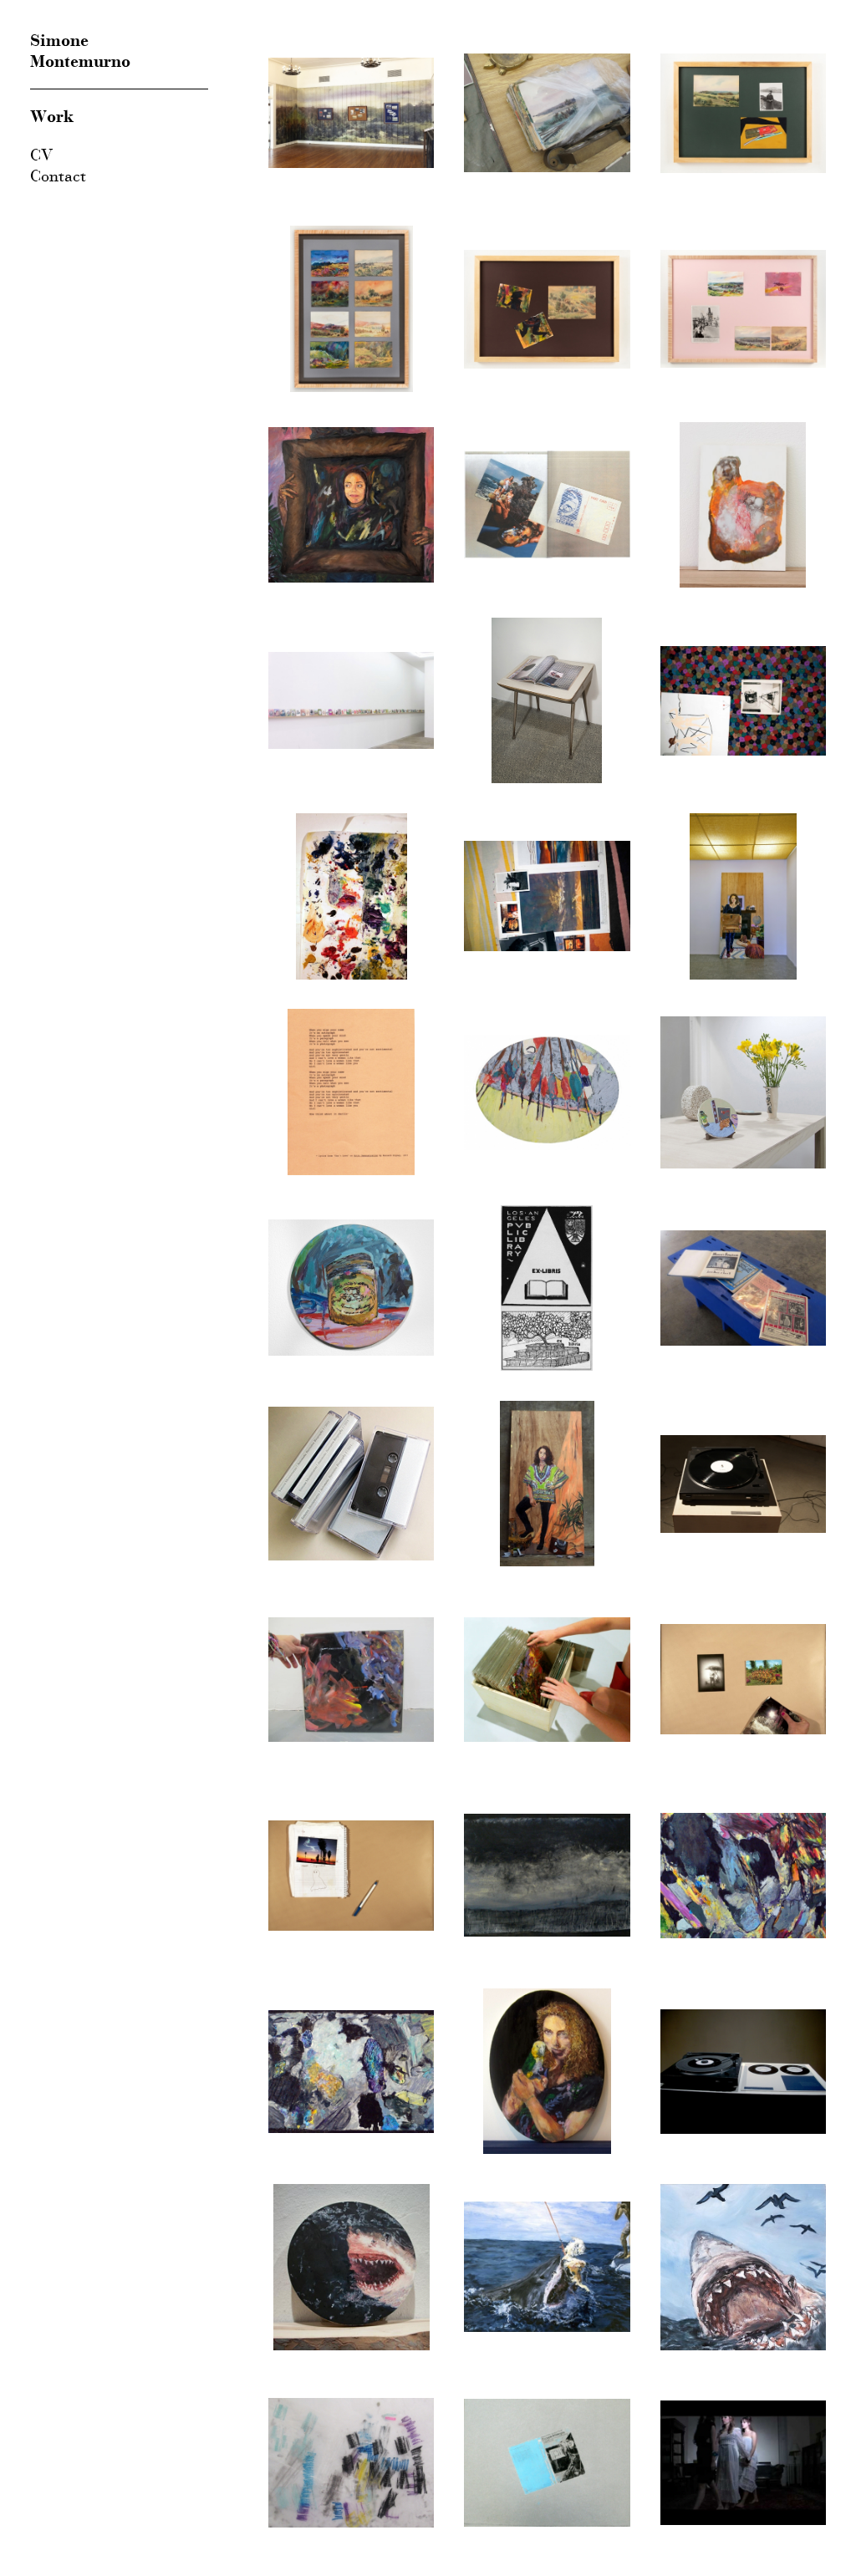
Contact (58, 176)
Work (52, 117)
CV (41, 155)
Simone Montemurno (80, 51)
